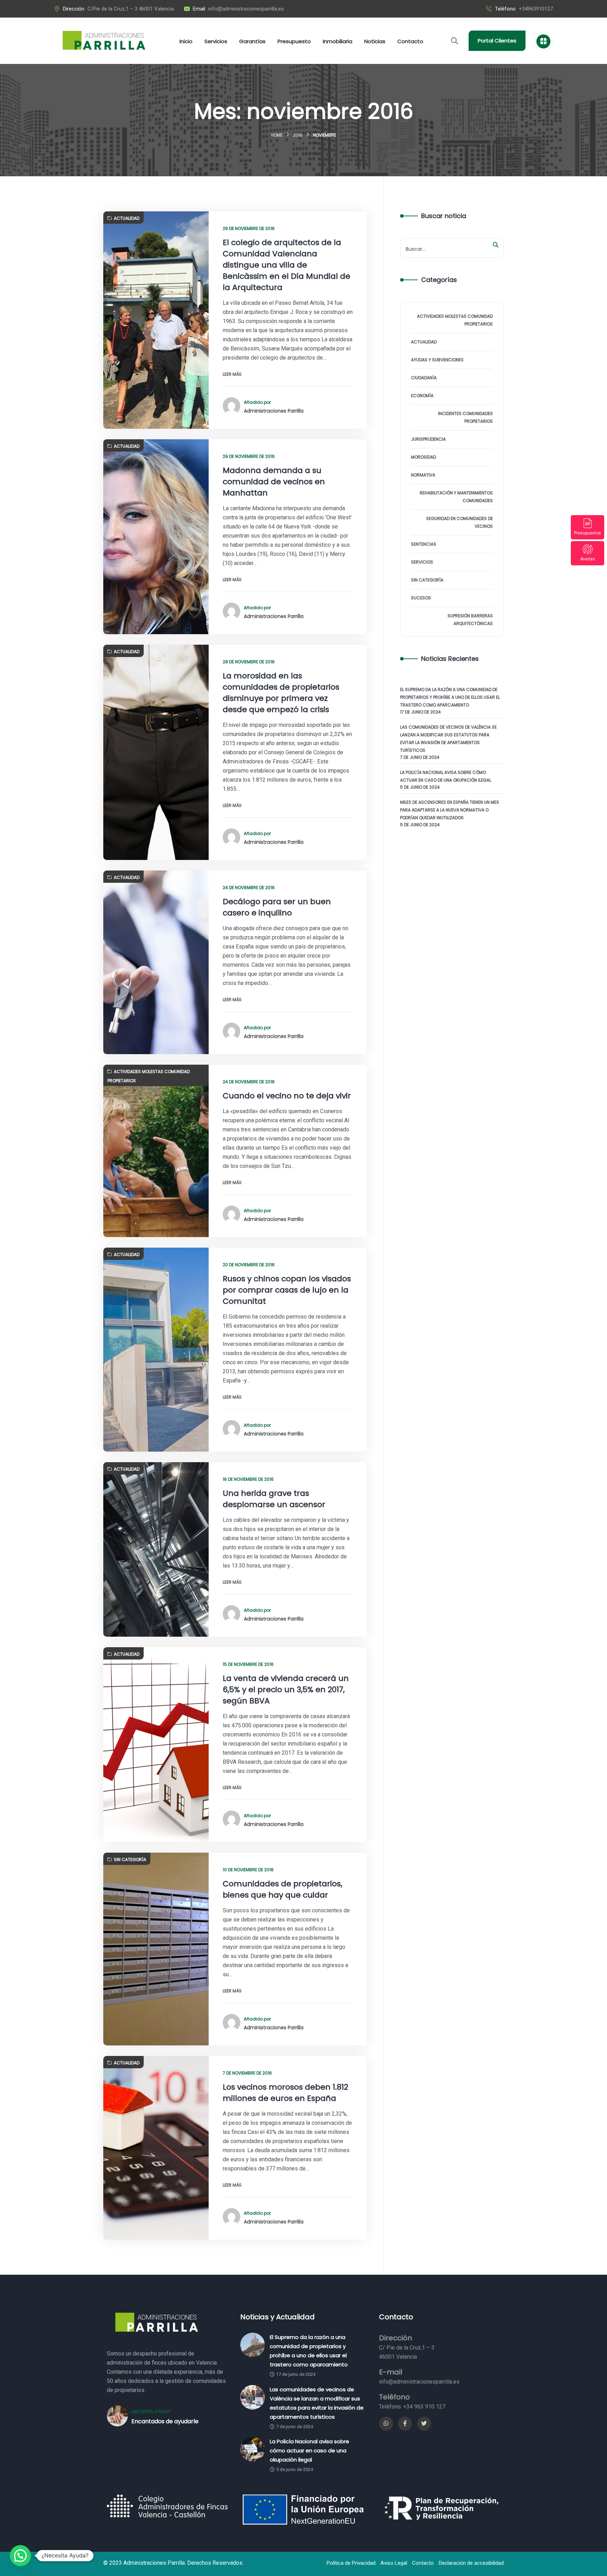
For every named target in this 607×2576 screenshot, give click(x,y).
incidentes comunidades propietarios (465, 417)
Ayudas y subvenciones (437, 360)
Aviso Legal (394, 2563)
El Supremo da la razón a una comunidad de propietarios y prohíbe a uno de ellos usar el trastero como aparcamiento (450, 697)
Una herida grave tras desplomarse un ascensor (274, 1499)
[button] (20, 2556)
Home (277, 135)
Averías (588, 559)
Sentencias (424, 544)
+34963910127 (536, 9)
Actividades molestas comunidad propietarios (149, 1076)
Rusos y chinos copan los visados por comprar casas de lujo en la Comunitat (287, 1290)
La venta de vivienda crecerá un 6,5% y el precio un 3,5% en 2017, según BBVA (286, 1690)
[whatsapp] (386, 2424)
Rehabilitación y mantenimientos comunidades (456, 497)
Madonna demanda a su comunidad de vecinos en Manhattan (274, 482)
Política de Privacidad (351, 2563)
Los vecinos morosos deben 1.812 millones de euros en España (285, 2093)
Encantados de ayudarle (165, 2421)
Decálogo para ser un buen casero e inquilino (277, 907)
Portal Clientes (497, 41)
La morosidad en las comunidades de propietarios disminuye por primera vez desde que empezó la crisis (281, 693)
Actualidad (127, 218)
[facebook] (405, 2424)
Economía (422, 396)
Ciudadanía (424, 378)
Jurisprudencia (428, 439)
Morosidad (423, 457)
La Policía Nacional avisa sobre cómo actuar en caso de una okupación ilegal (446, 776)
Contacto (423, 2563)
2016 (298, 135)
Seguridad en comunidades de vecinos (459, 522)
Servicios (422, 562)
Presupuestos (588, 533)
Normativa (423, 475)
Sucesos (421, 598)
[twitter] (424, 2424)
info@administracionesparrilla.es (246, 9)
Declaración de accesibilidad (471, 2563)
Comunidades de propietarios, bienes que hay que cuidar (282, 1889)
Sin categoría (130, 1859)
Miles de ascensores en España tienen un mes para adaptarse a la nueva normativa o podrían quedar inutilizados (450, 810)
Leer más (232, 374)
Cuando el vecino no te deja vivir (287, 1096)
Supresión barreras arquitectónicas (470, 620)
